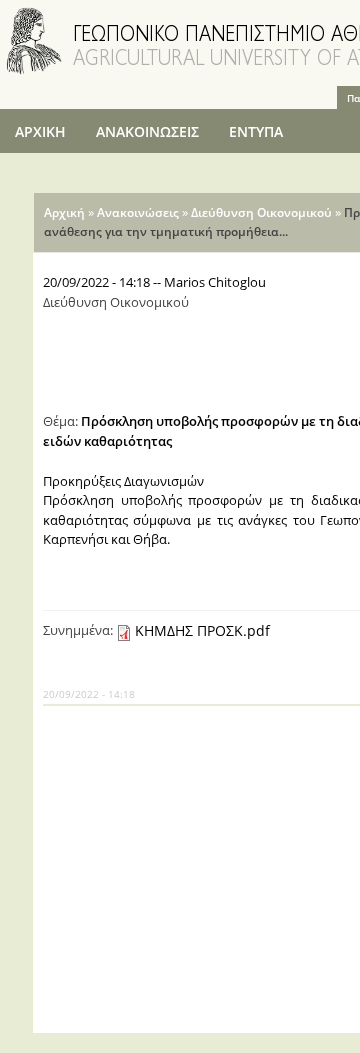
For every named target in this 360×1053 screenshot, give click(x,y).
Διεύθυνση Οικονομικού (261, 212)
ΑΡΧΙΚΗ (40, 131)
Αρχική (64, 212)
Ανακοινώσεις (138, 212)
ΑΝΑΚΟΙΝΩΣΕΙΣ (147, 131)
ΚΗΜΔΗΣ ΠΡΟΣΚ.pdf (202, 630)
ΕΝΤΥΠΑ (256, 131)
